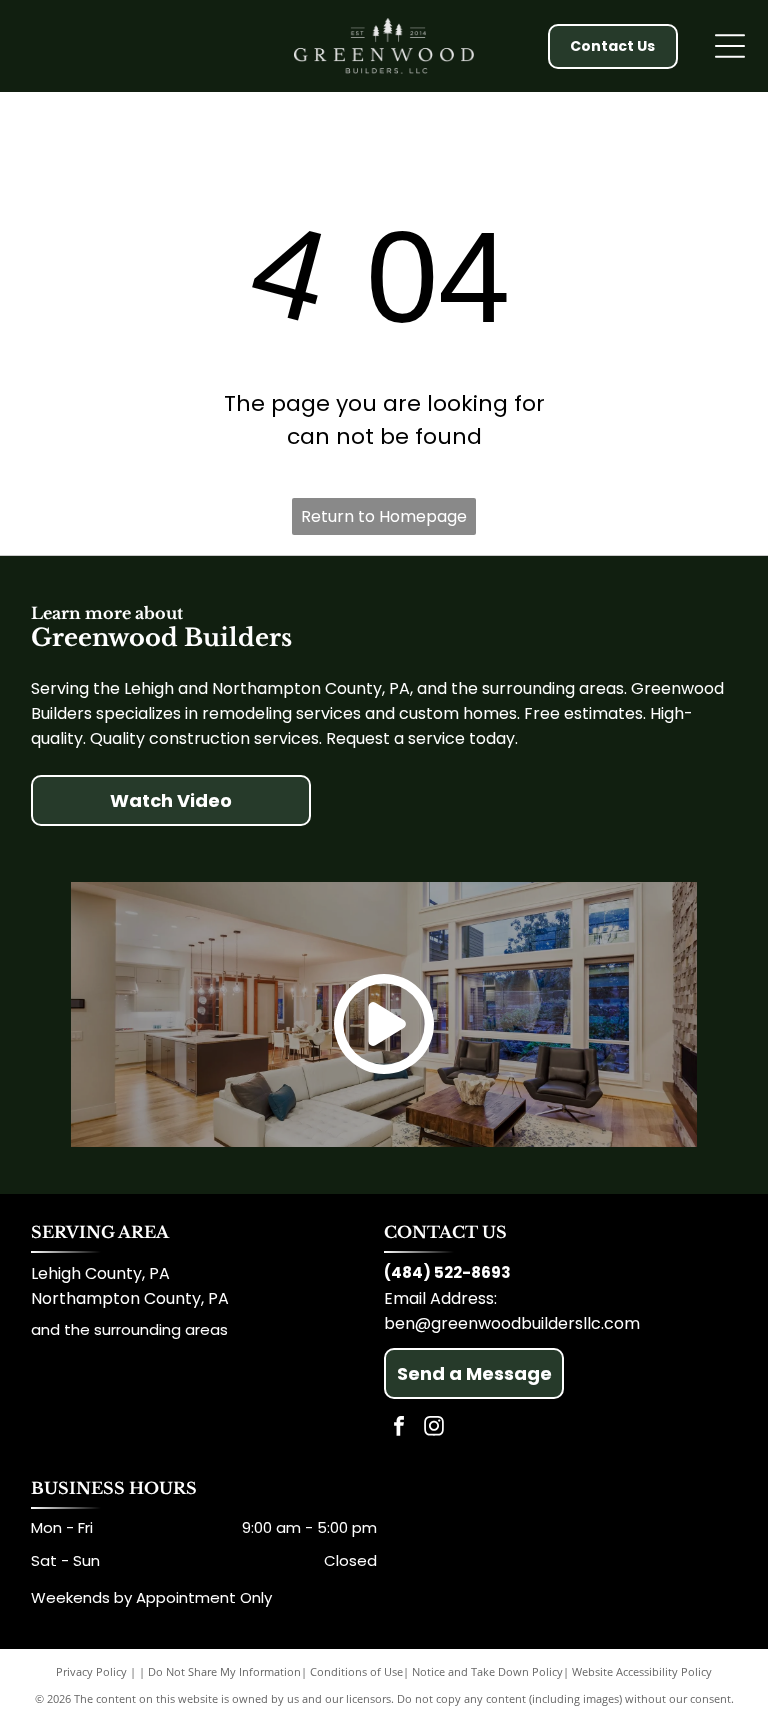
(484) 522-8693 (447, 1272)
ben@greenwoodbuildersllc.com (512, 1323)
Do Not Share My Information (224, 1671)
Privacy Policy (91, 1671)
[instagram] (434, 1428)
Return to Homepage (384, 516)
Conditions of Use (356, 1671)
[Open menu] (730, 46)
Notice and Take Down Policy (487, 1671)
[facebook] (399, 1428)
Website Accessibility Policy (642, 1671)
